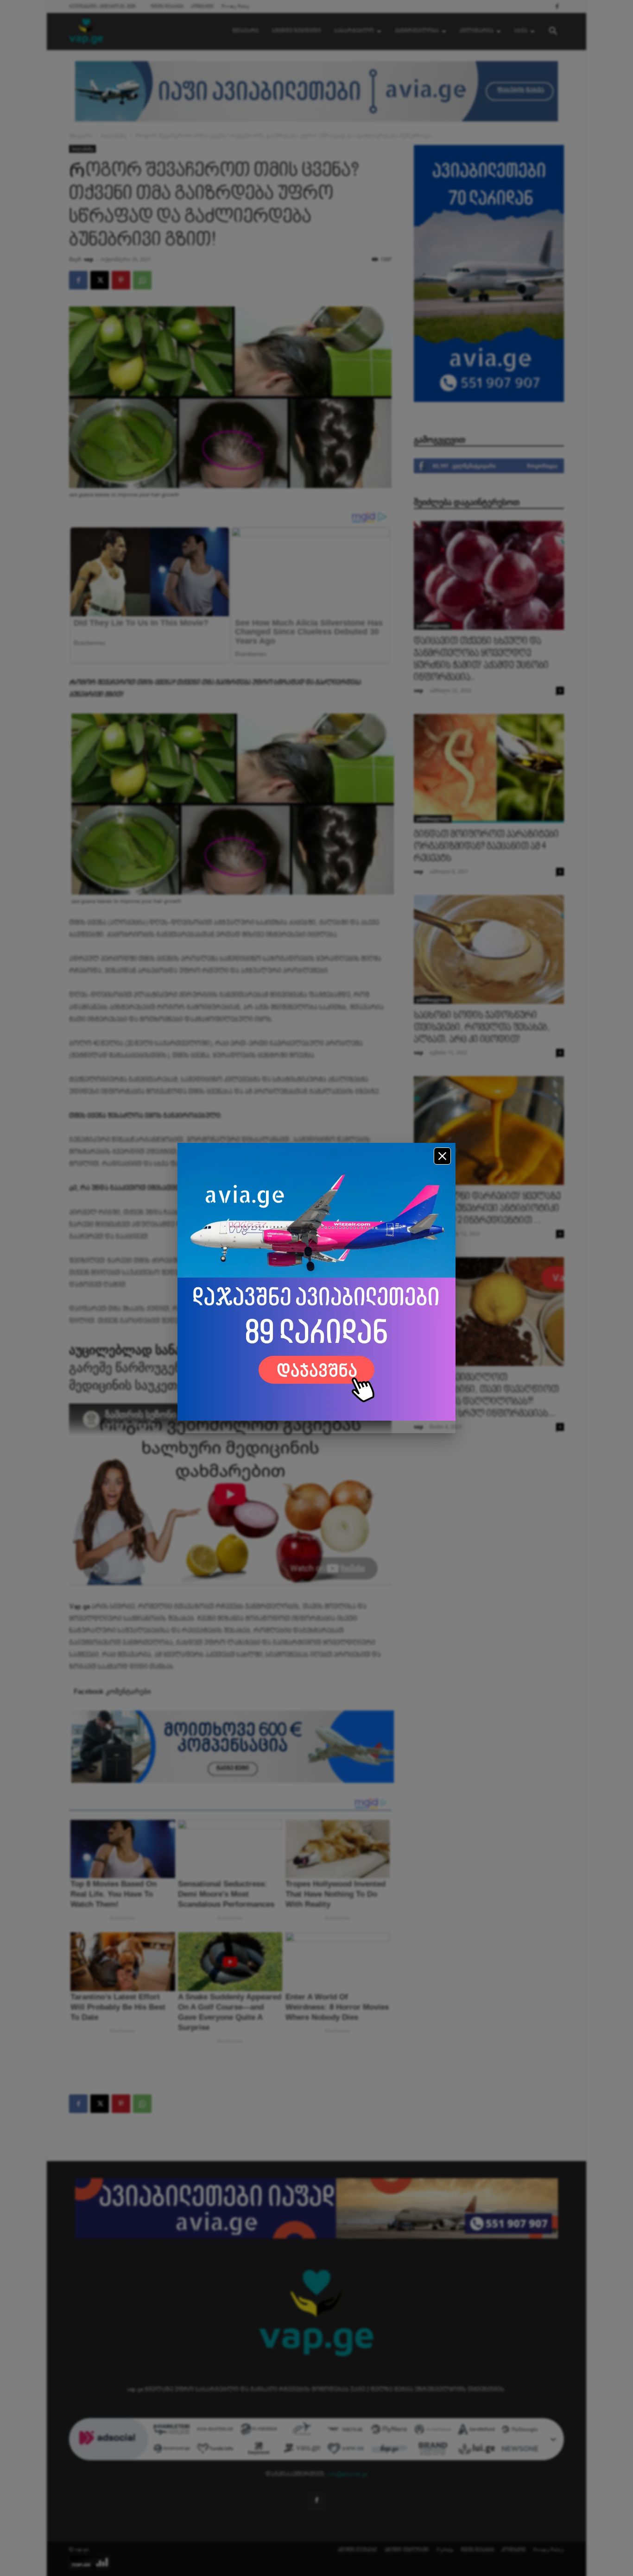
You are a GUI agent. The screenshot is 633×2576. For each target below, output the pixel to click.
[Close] (442, 1156)
